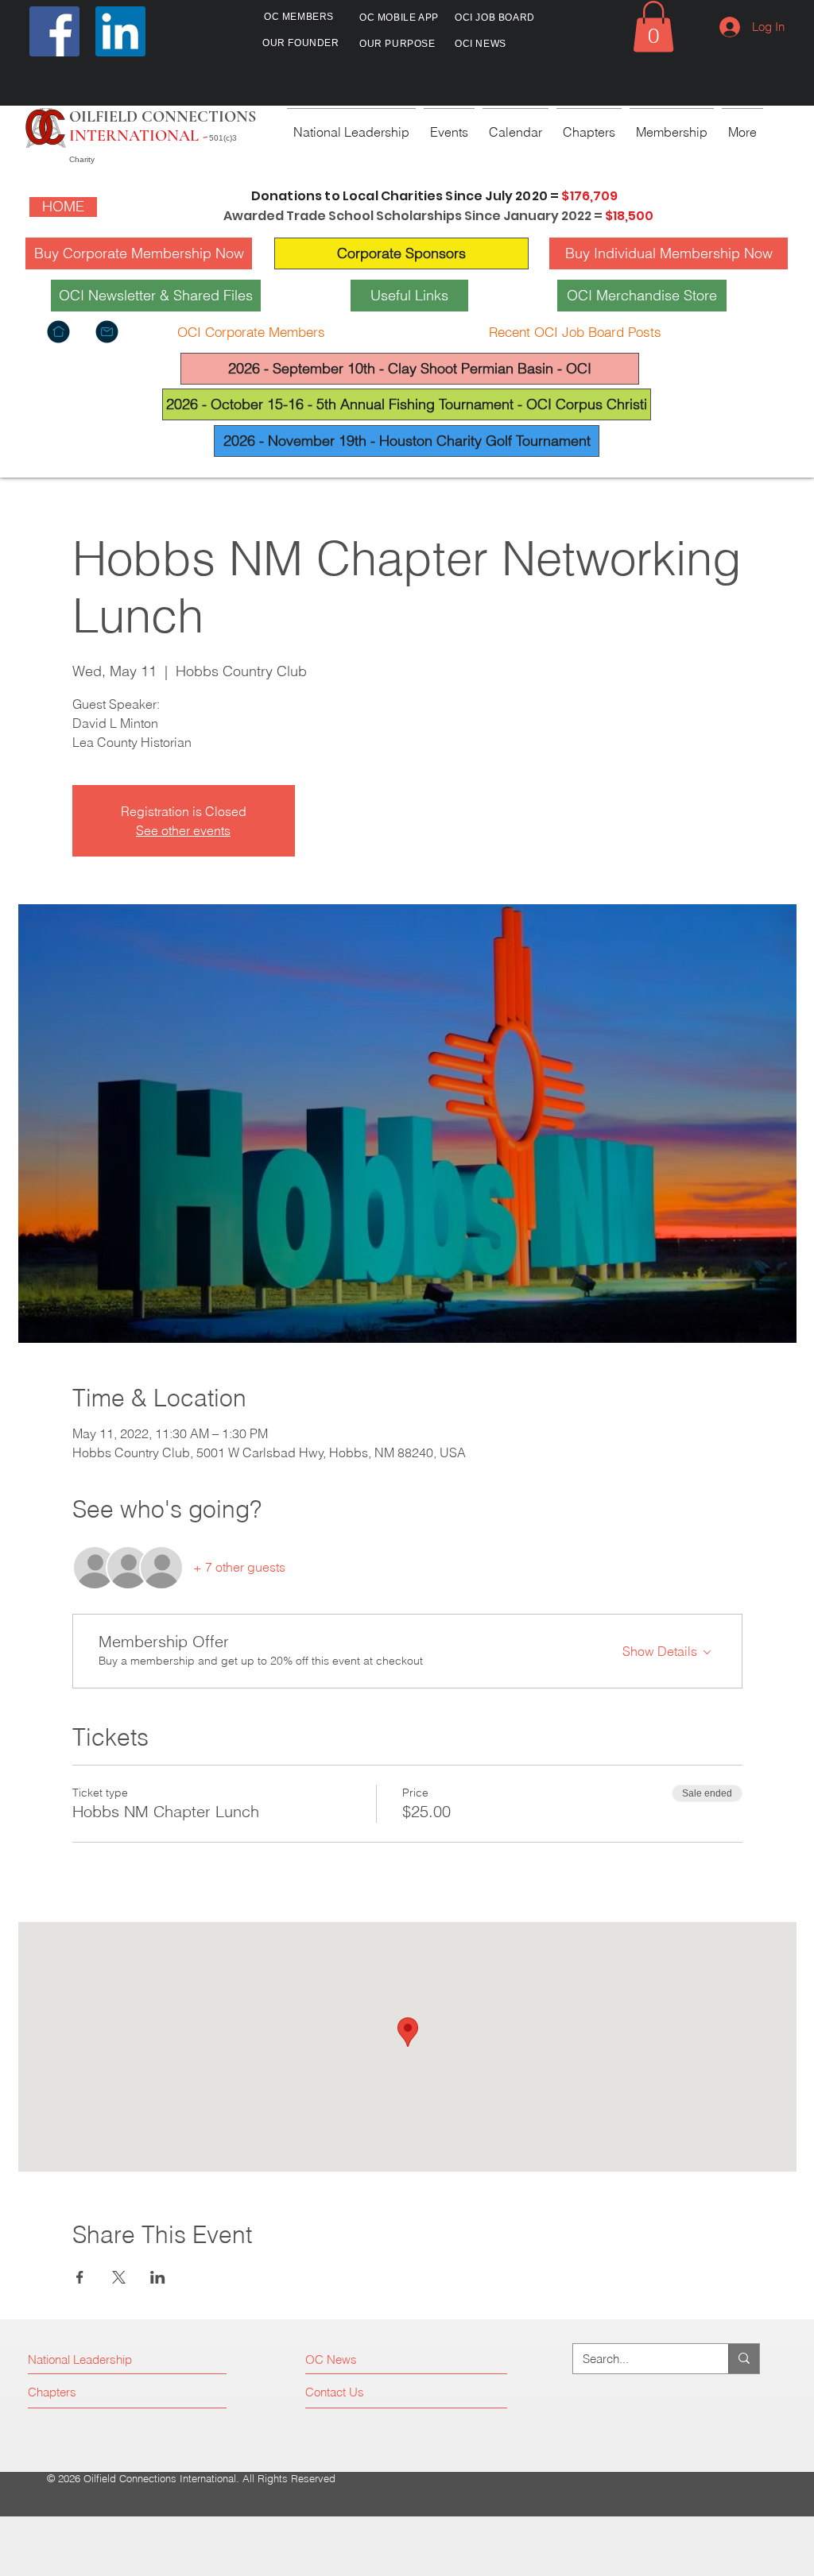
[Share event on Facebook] (80, 2277)
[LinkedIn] (120, 31)
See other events (183, 830)
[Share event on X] (119, 2277)
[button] (653, 27)
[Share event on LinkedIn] (158, 2277)
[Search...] (744, 2359)
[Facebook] (54, 31)
